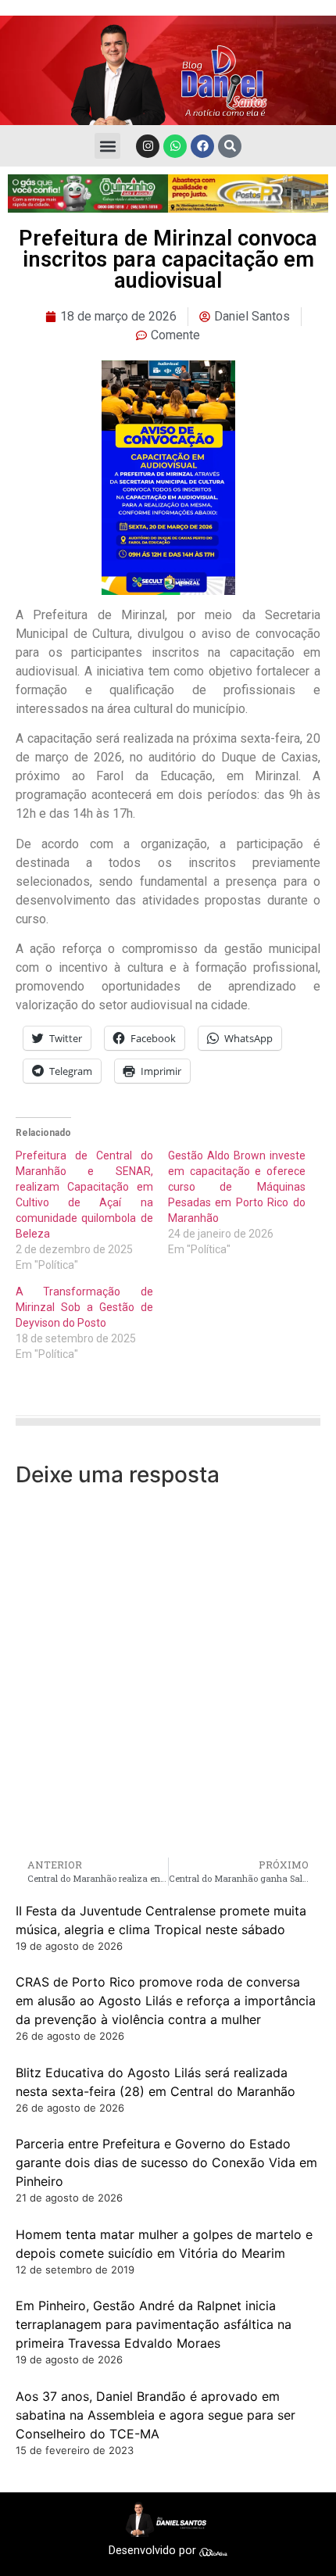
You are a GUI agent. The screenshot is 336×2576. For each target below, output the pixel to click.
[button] (107, 146)
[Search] (230, 146)
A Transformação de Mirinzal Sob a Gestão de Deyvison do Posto (84, 1307)
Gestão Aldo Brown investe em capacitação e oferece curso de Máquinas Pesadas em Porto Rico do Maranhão (237, 1187)
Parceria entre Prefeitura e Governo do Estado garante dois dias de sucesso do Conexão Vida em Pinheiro (166, 2162)
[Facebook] (202, 146)
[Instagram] (148, 146)
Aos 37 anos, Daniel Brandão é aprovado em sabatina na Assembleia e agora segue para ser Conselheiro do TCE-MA (155, 2415)
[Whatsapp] (175, 146)
